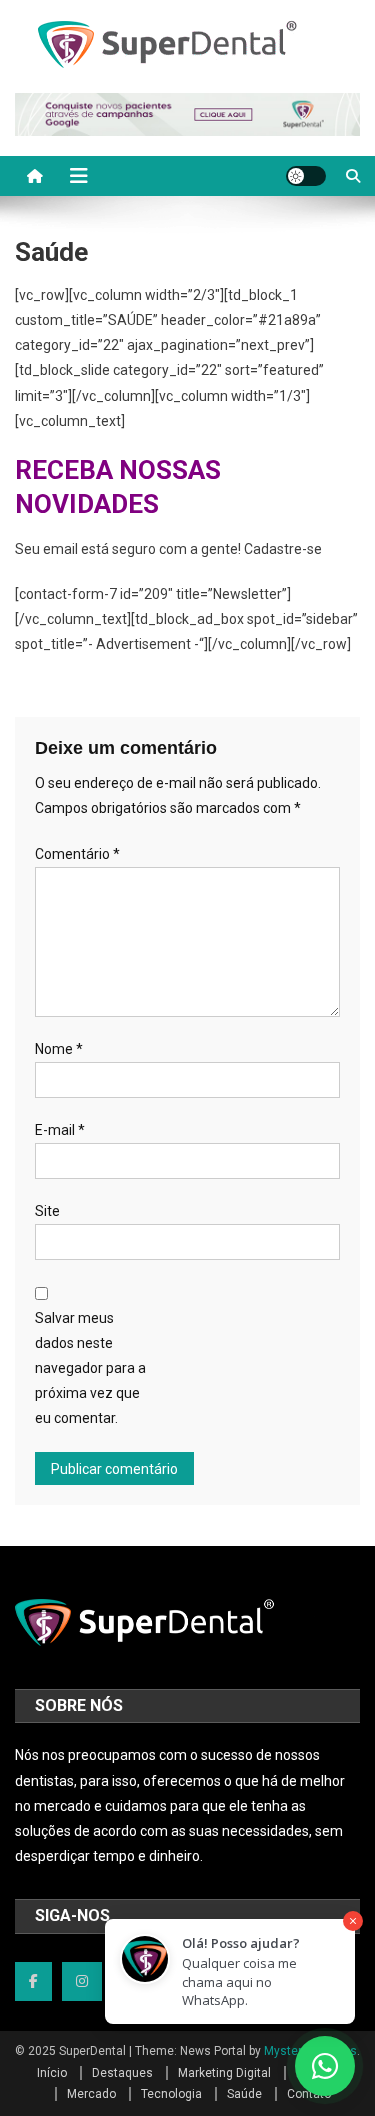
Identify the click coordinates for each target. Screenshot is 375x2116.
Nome (59, 1049)
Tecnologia (171, 2094)
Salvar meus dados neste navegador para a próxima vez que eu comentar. (90, 1368)
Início (52, 2073)
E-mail (60, 1130)
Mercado (91, 2094)
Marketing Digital (224, 2073)
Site (47, 1211)
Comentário (77, 854)
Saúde (244, 2094)
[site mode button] (306, 176)
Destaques (122, 2073)
